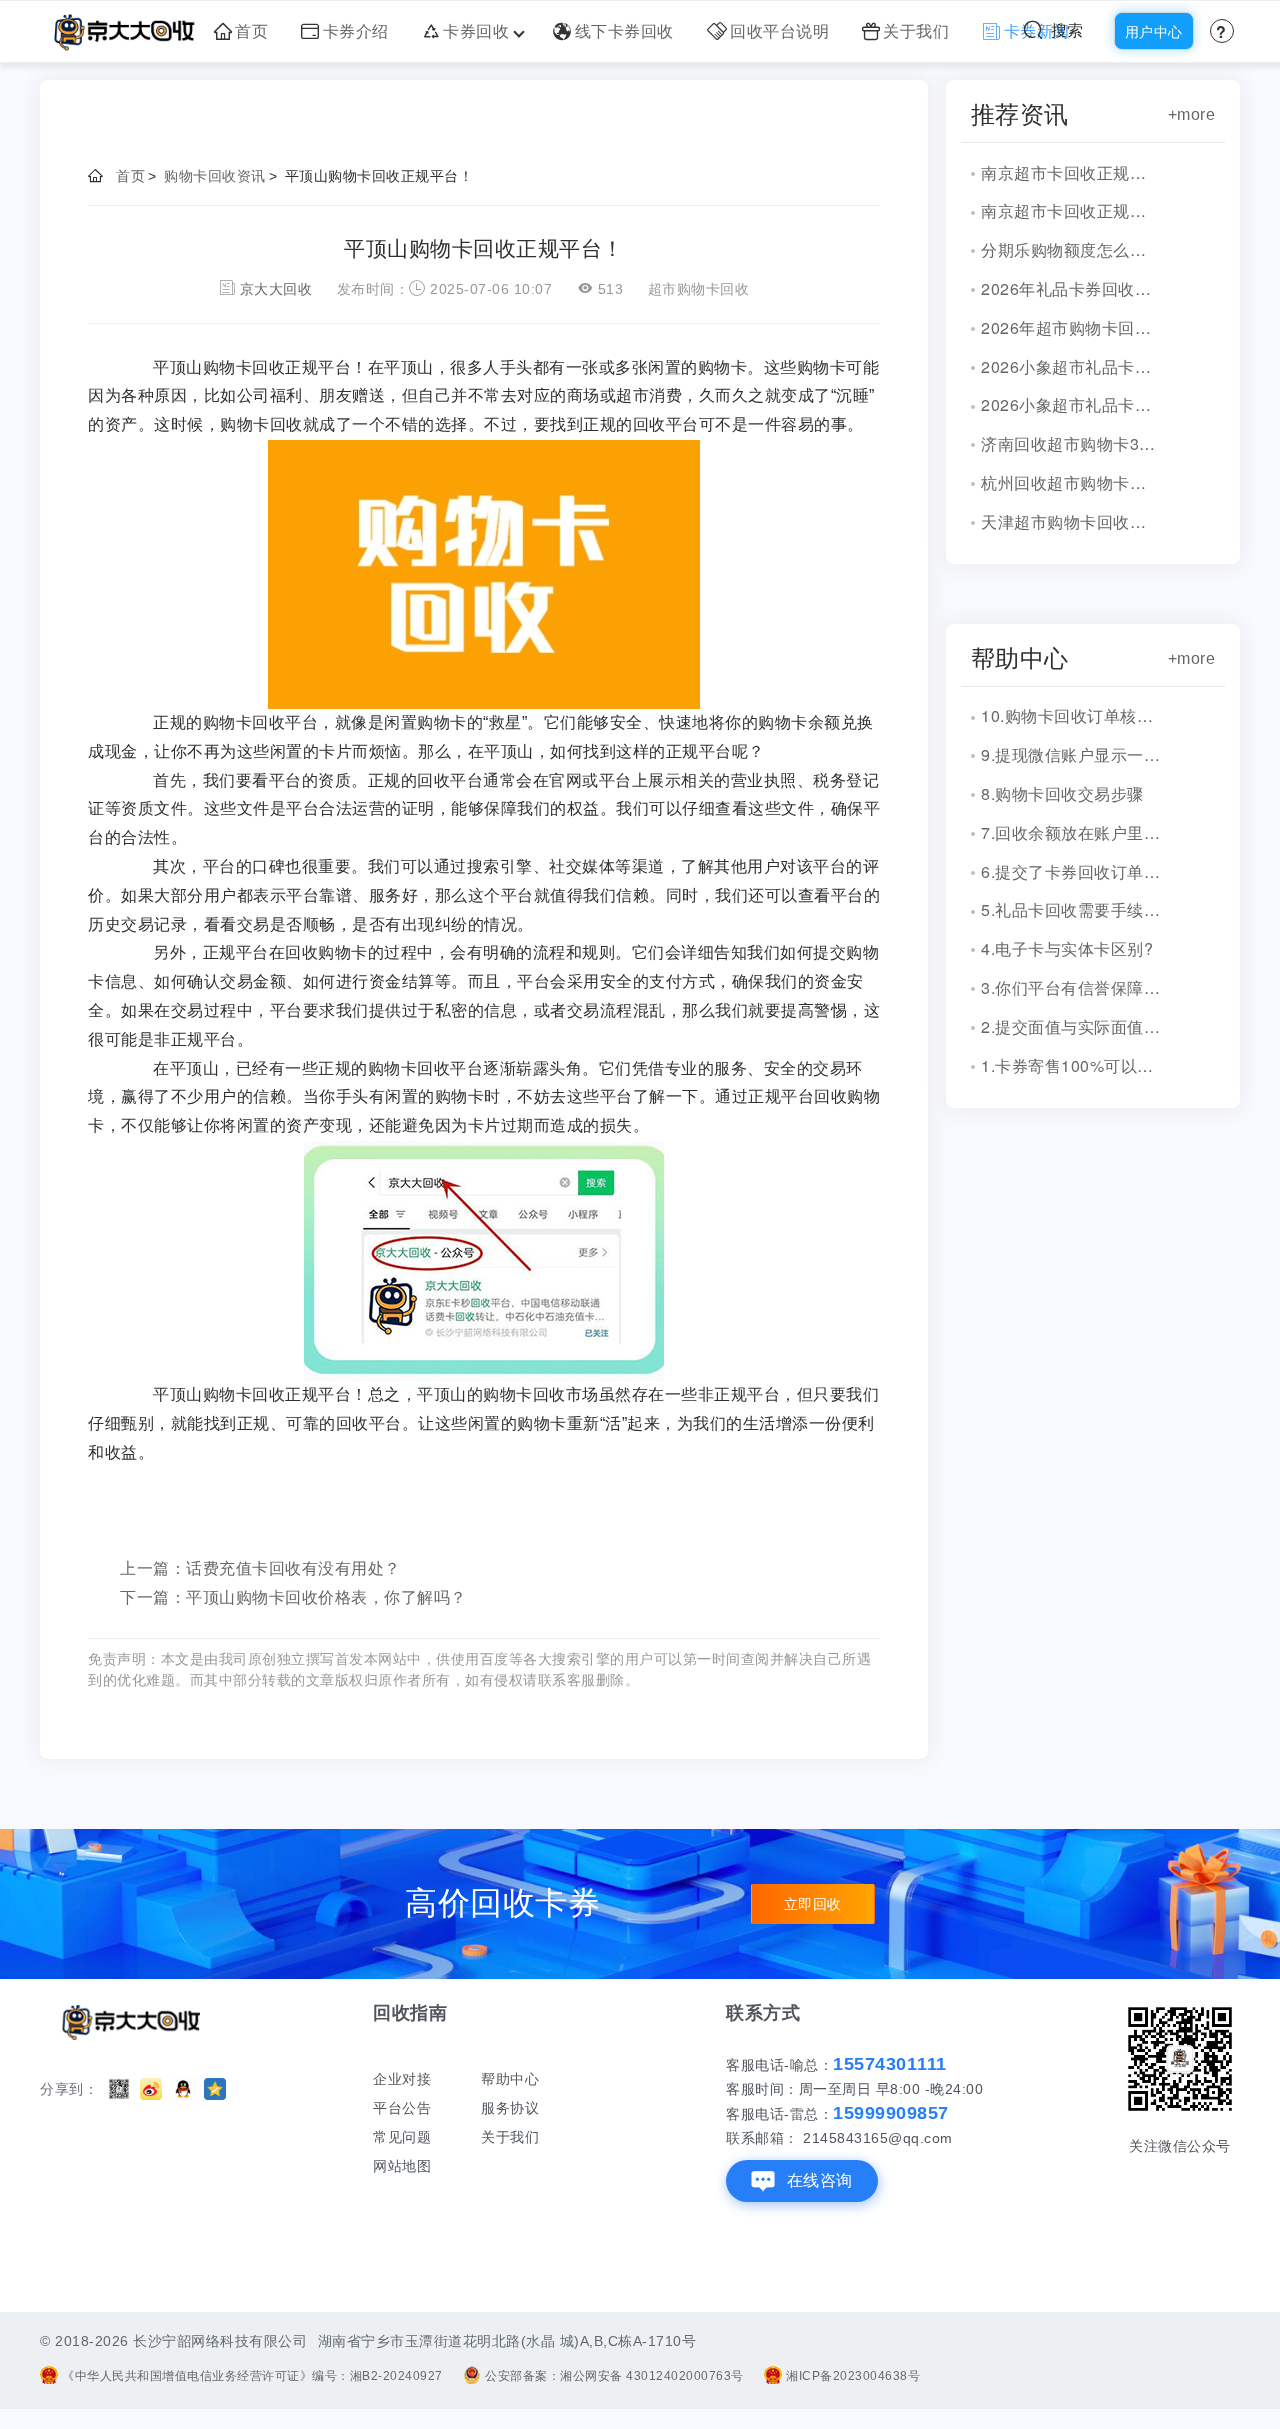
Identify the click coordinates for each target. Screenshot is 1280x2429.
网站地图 (402, 2166)
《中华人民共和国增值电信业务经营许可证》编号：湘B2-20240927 (252, 2376)
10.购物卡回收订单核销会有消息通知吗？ (1071, 715)
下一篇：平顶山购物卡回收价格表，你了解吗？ (293, 1597)
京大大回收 (276, 289)
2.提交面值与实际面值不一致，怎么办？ (1071, 1026)
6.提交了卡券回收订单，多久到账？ (1071, 871)
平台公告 (402, 2108)
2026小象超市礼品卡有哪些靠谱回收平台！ (1071, 366)
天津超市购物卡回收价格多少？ (1071, 521)
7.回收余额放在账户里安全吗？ (1071, 832)
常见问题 (402, 2137)
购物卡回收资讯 (215, 176)
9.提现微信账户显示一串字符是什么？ (1071, 754)
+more (1192, 114)
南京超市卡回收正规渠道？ (1071, 210)
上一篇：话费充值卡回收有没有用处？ (260, 1568)
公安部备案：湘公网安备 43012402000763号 (614, 2376)
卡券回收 (476, 31)
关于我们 (916, 31)
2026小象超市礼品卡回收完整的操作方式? (1071, 404)
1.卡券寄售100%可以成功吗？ (1071, 1065)
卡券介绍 (356, 31)
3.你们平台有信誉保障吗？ (1071, 987)
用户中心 (1154, 32)
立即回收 (813, 1904)
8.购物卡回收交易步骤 (1062, 793)
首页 (251, 31)
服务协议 (510, 2108)
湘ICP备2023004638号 (853, 2376)
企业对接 (402, 2079)
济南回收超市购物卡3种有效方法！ (1071, 443)
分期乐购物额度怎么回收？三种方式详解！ (1071, 249)
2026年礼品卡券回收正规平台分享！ (1071, 288)
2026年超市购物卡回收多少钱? (1071, 327)
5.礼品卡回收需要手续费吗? (1071, 909)
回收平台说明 (779, 31)
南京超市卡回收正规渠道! (1071, 172)
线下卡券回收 (624, 31)
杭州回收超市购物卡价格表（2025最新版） (1071, 482)
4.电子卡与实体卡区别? (1067, 948)
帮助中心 (510, 2079)
